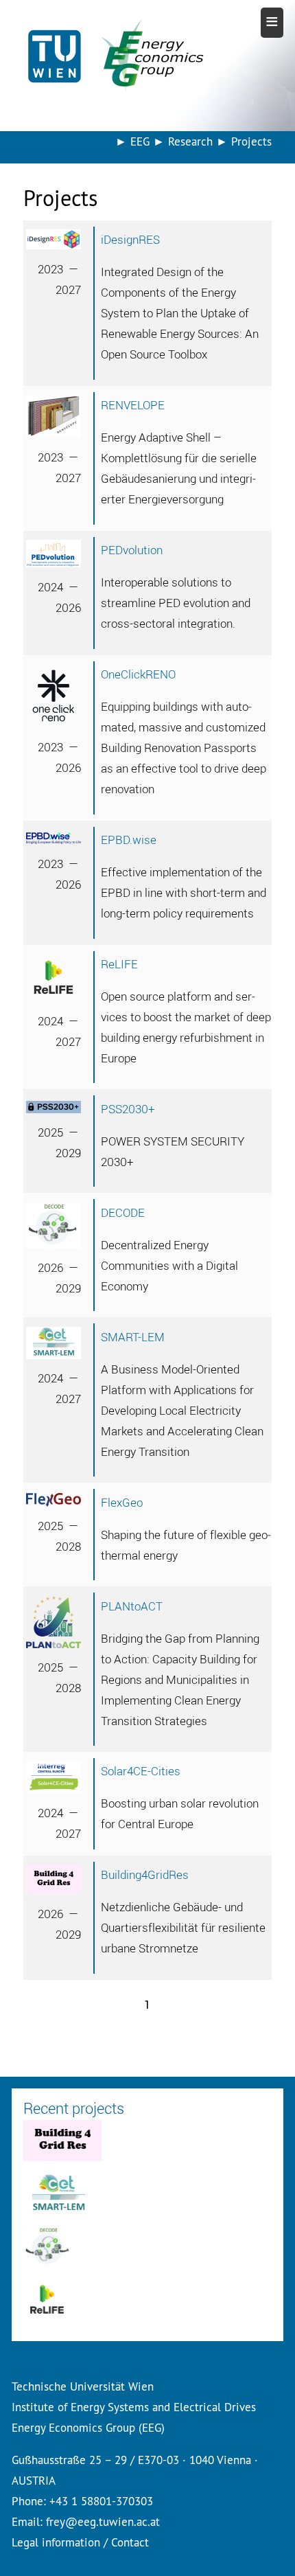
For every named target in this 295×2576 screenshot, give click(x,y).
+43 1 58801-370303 (101, 2501)
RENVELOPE (133, 405)
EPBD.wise (129, 840)
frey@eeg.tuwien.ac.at (103, 2521)
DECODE (123, 1212)
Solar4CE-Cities (141, 1771)
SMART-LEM (133, 1337)
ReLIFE (119, 964)
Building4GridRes (145, 1874)
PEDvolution (132, 550)
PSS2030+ (128, 1109)
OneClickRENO (138, 674)
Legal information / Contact (80, 2542)
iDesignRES (130, 239)
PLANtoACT (132, 1606)
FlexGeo (122, 1502)
